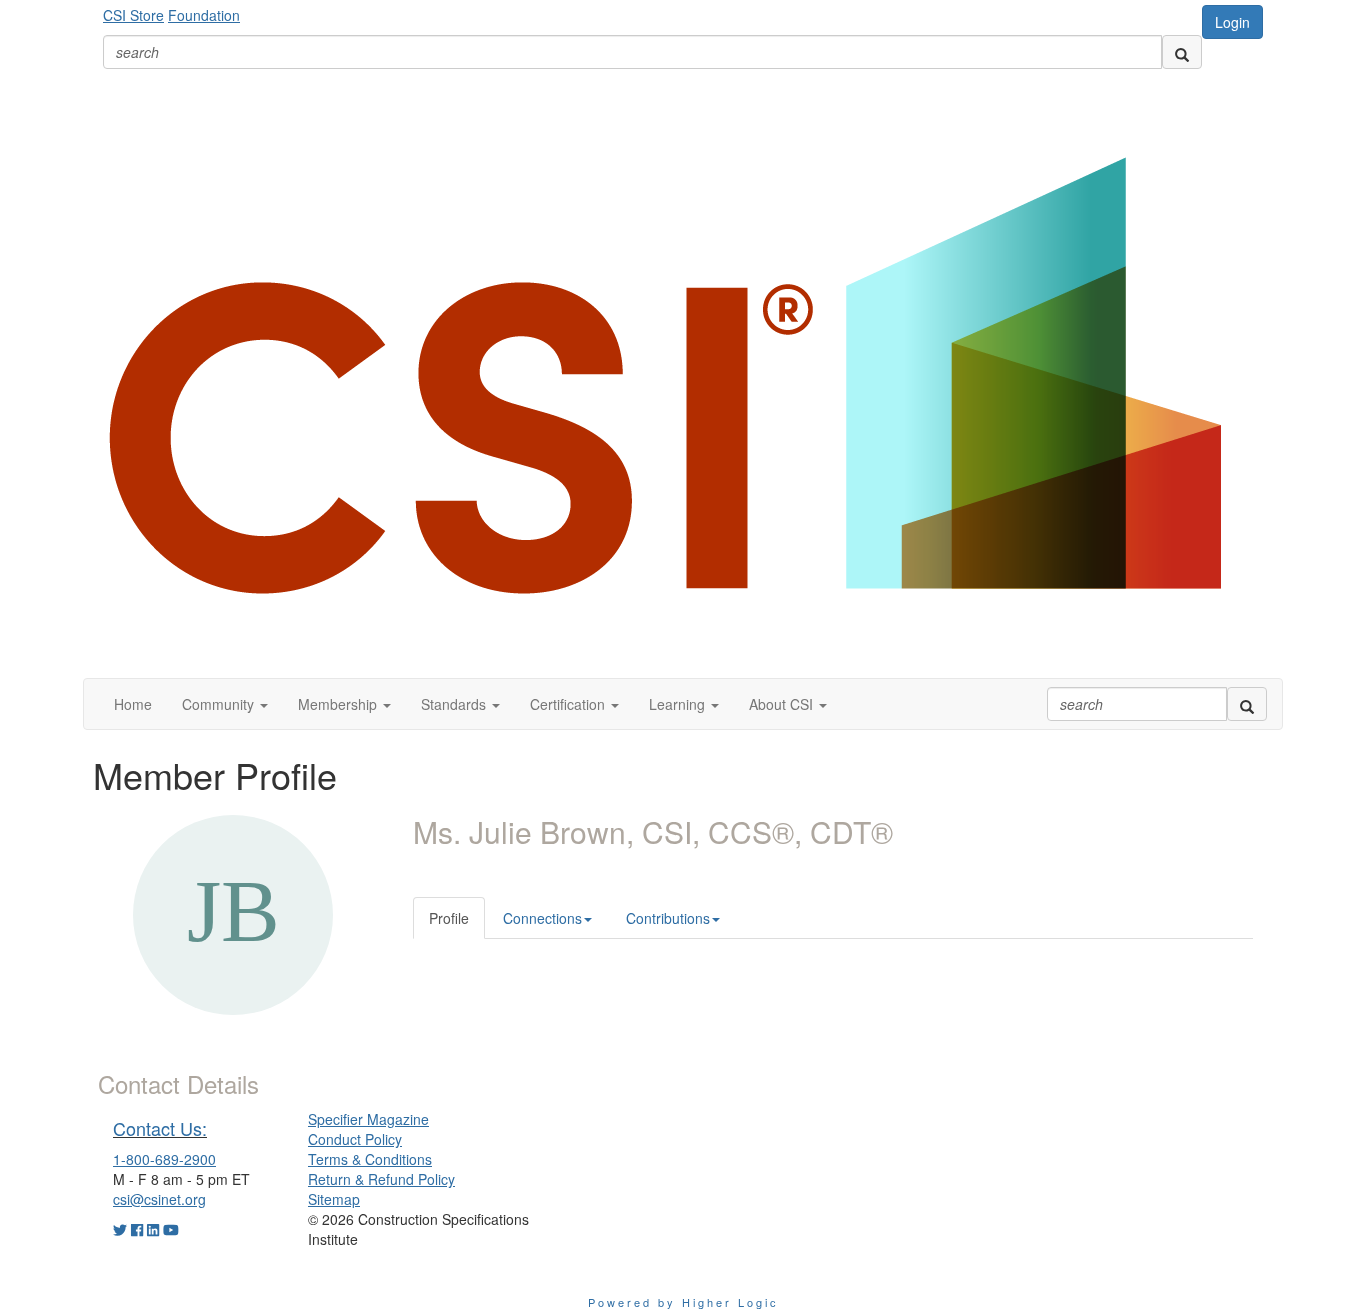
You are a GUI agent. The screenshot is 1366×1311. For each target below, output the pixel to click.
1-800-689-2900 (164, 1159)
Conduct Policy (355, 1139)
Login (1232, 22)
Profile (449, 918)
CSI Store (133, 15)
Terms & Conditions (370, 1159)
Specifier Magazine (368, 1119)
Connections (542, 918)
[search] (1182, 52)
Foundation (204, 15)
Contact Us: (160, 1128)
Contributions (668, 918)
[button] (225, 704)
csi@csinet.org (159, 1199)
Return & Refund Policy (381, 1179)
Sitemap (334, 1199)
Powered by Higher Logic (683, 1302)
